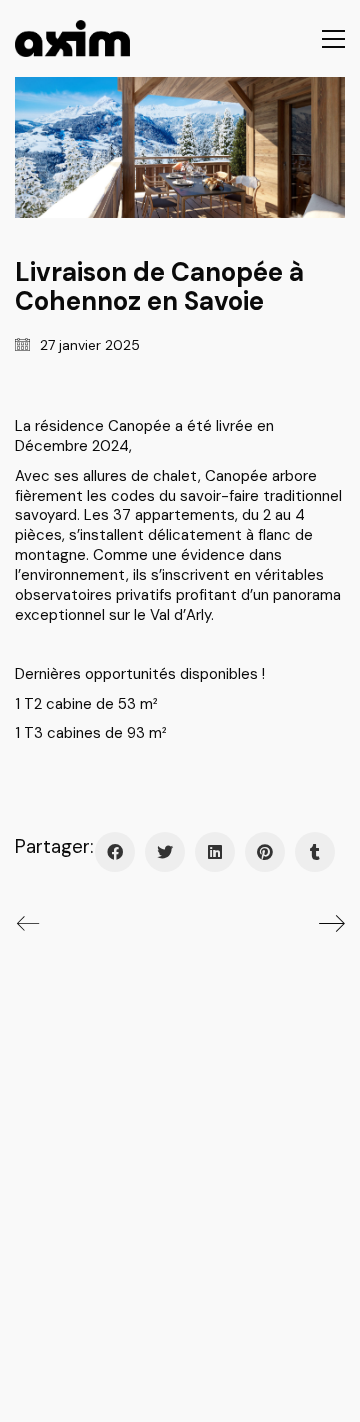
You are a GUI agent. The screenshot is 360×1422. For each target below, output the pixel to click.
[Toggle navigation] (333, 39)
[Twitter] (165, 852)
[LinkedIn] (215, 852)
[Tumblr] (315, 852)
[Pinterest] (265, 852)
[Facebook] (115, 852)
